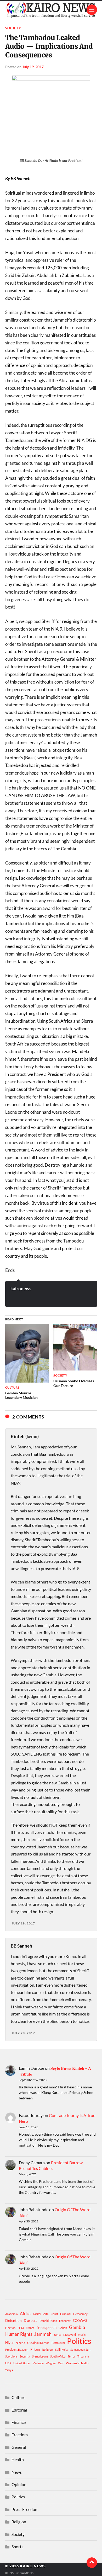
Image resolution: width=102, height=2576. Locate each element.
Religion (47, 2350)
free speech (47, 2327)
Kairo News (33, 2566)
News (17, 2472)
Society (13, 28)
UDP (8, 2363)
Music (82, 2335)
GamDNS (27, 2573)
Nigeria (20, 2343)
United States (22, 2363)
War (61, 2363)
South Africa (58, 2356)
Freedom (20, 2434)
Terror (72, 2356)
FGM (21, 2328)
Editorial (19, 2410)
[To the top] (92, 2563)
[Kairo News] (51, 10)
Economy (65, 2321)
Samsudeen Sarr (81, 2350)
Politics (79, 2341)
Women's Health (77, 2363)
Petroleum (58, 2343)
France (30, 2328)
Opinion (19, 2484)
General (19, 2447)
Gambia (77, 2327)
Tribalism (83, 2356)
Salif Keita (62, 2350)
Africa (25, 2313)
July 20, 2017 (23, 2033)
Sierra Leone (40, 2356)
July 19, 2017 (33, 67)
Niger (9, 2343)
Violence (38, 2363)
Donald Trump (48, 2321)
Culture (18, 2397)
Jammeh (43, 2334)
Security (25, 2356)
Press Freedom (25, 2509)
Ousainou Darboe (38, 2343)
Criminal (66, 2314)
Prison (35, 2349)
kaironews (21, 1289)
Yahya (9, 2370)
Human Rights (19, 2334)
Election (10, 2328)
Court (54, 2314)
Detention (13, 2320)
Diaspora (31, 2321)
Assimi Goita (41, 2314)
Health (18, 2459)
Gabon (63, 2328)
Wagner (51, 2363)
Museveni (70, 2335)
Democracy (80, 2314)
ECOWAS (80, 2321)
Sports (17, 2546)
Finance (19, 2422)
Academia (12, 2314)
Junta (57, 2335)
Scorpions (11, 2356)
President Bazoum (17, 2350)
